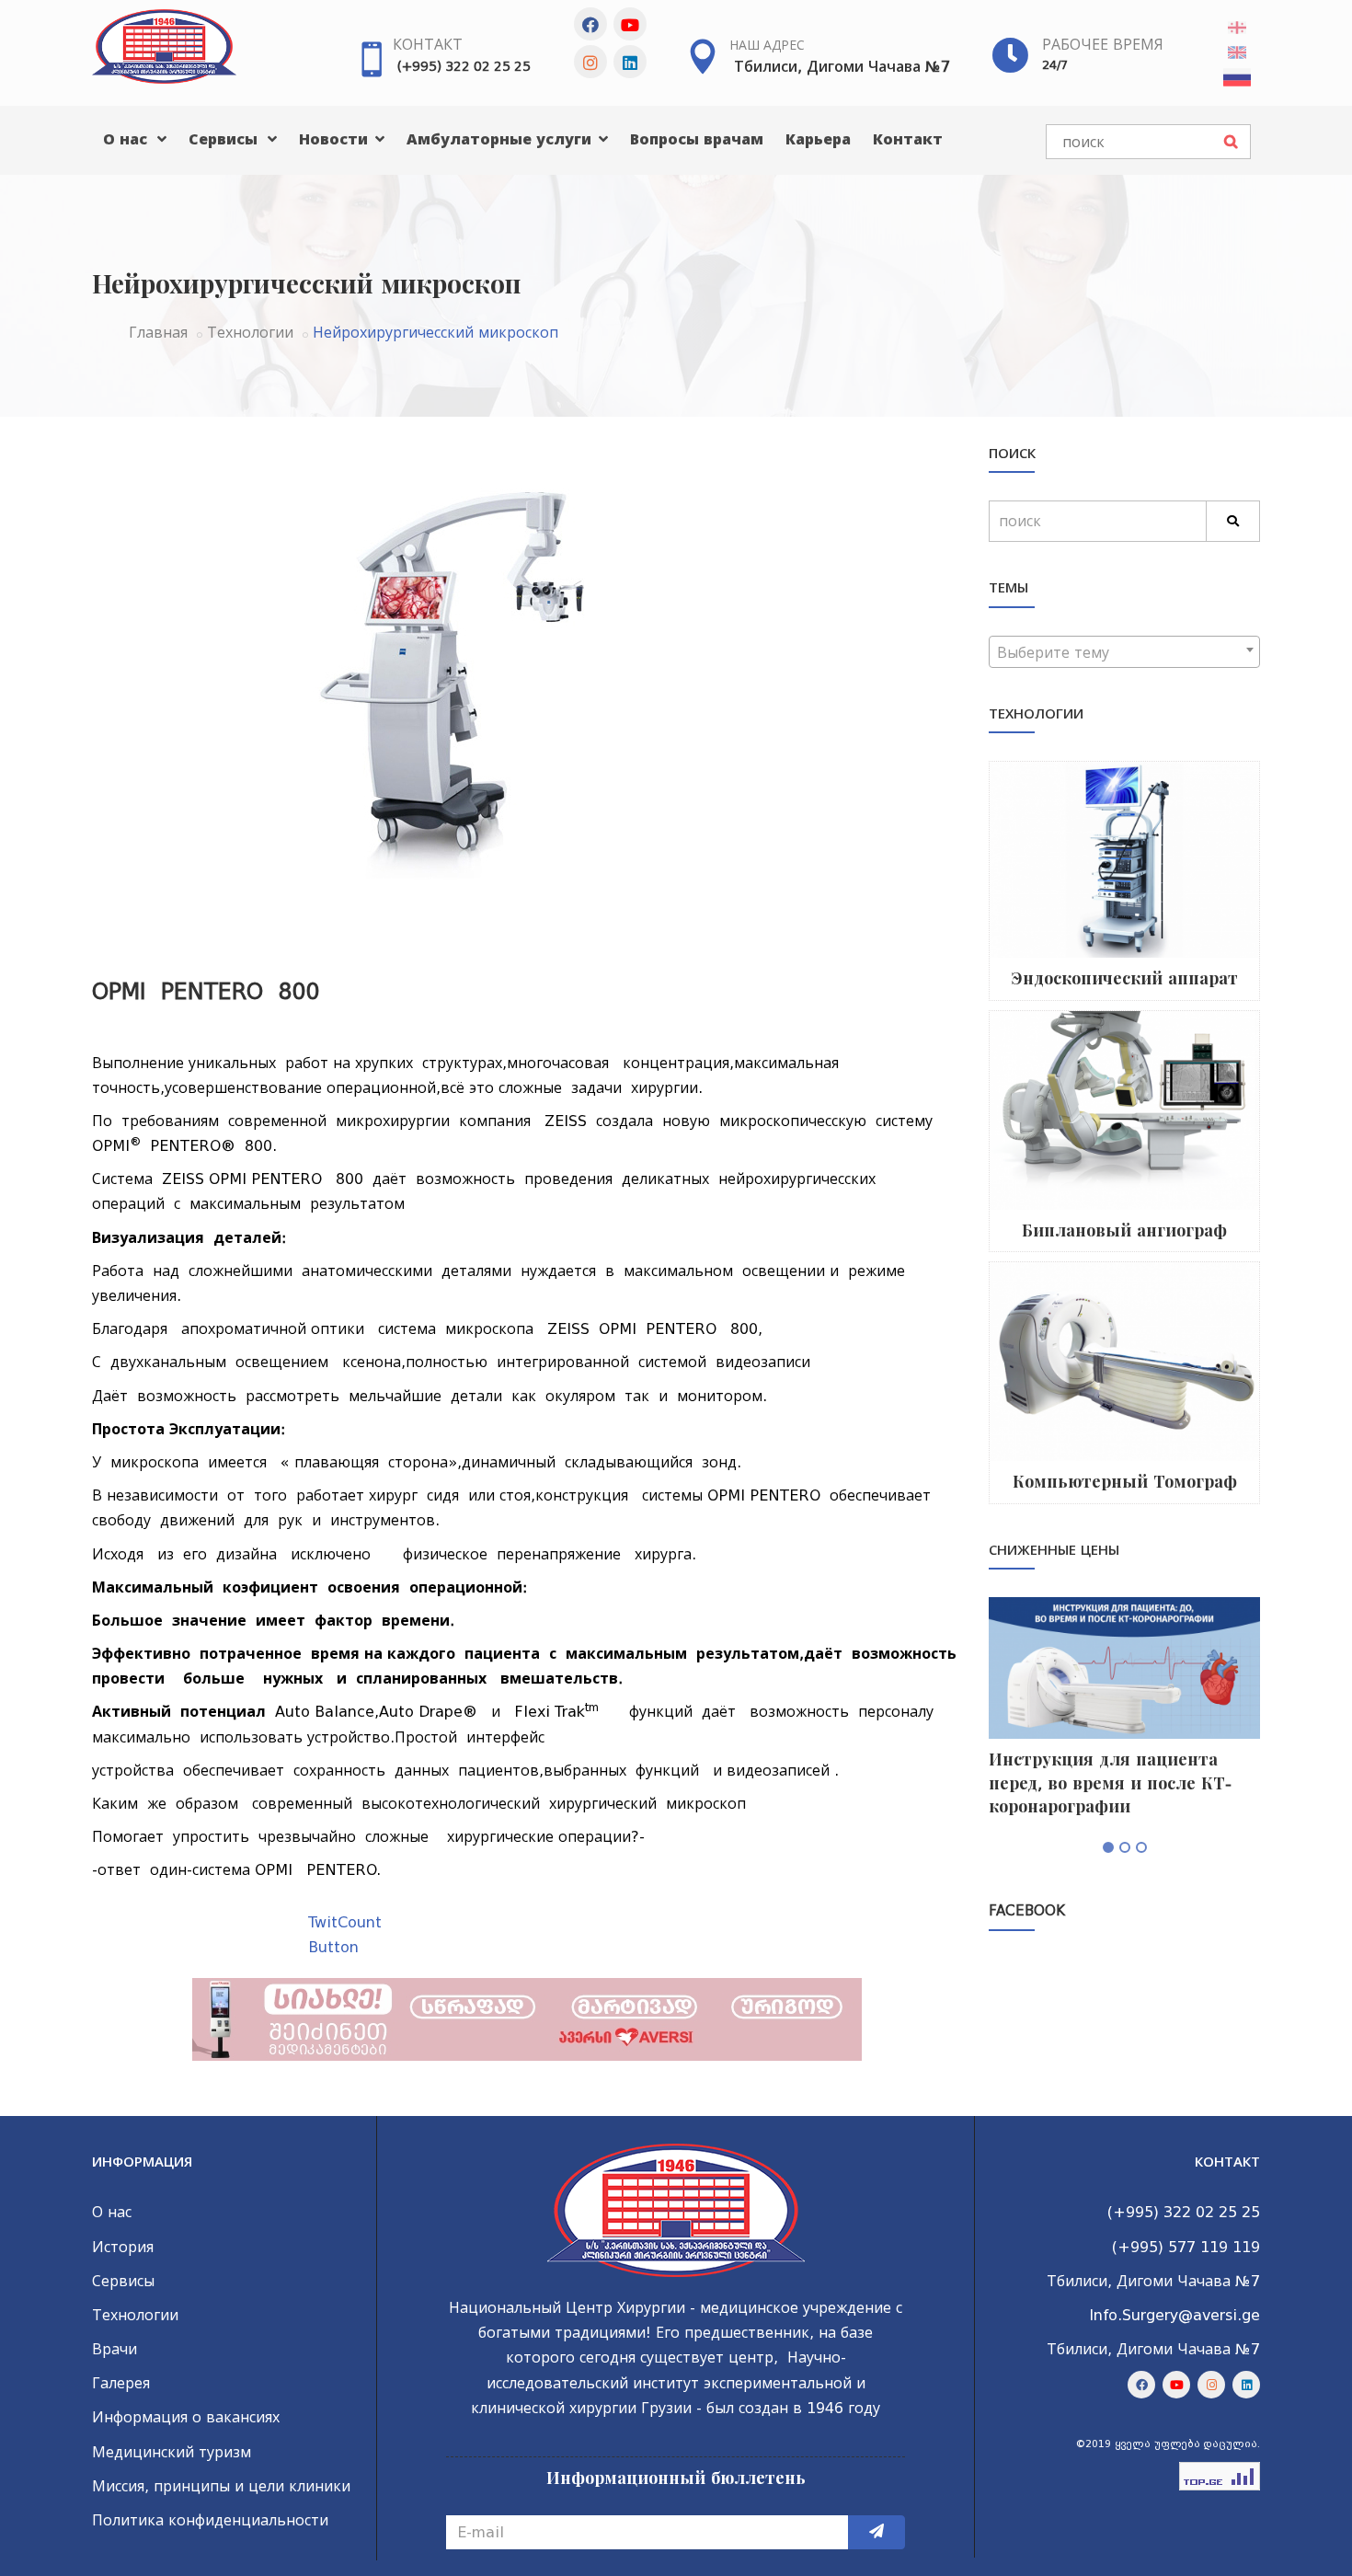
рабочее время (1103, 45)
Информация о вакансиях (186, 2417)
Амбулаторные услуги (501, 139)
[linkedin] (630, 62)
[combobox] (1124, 652)
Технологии (250, 333)
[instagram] (590, 62)
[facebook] (590, 24)
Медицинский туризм (172, 2452)
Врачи (115, 2349)
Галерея (121, 2383)
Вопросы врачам (697, 139)
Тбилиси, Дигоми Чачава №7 (842, 67)
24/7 (1055, 65)
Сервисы (225, 139)
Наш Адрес (767, 45)
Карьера (818, 139)
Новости (336, 139)
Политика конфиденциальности (210, 2520)
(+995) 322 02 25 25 (464, 66)
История (123, 2247)
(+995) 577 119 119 (1186, 2247)
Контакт (428, 45)
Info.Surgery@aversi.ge (1174, 2315)
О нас (127, 139)
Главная (158, 333)
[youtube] (630, 24)
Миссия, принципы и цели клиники (221, 2486)
